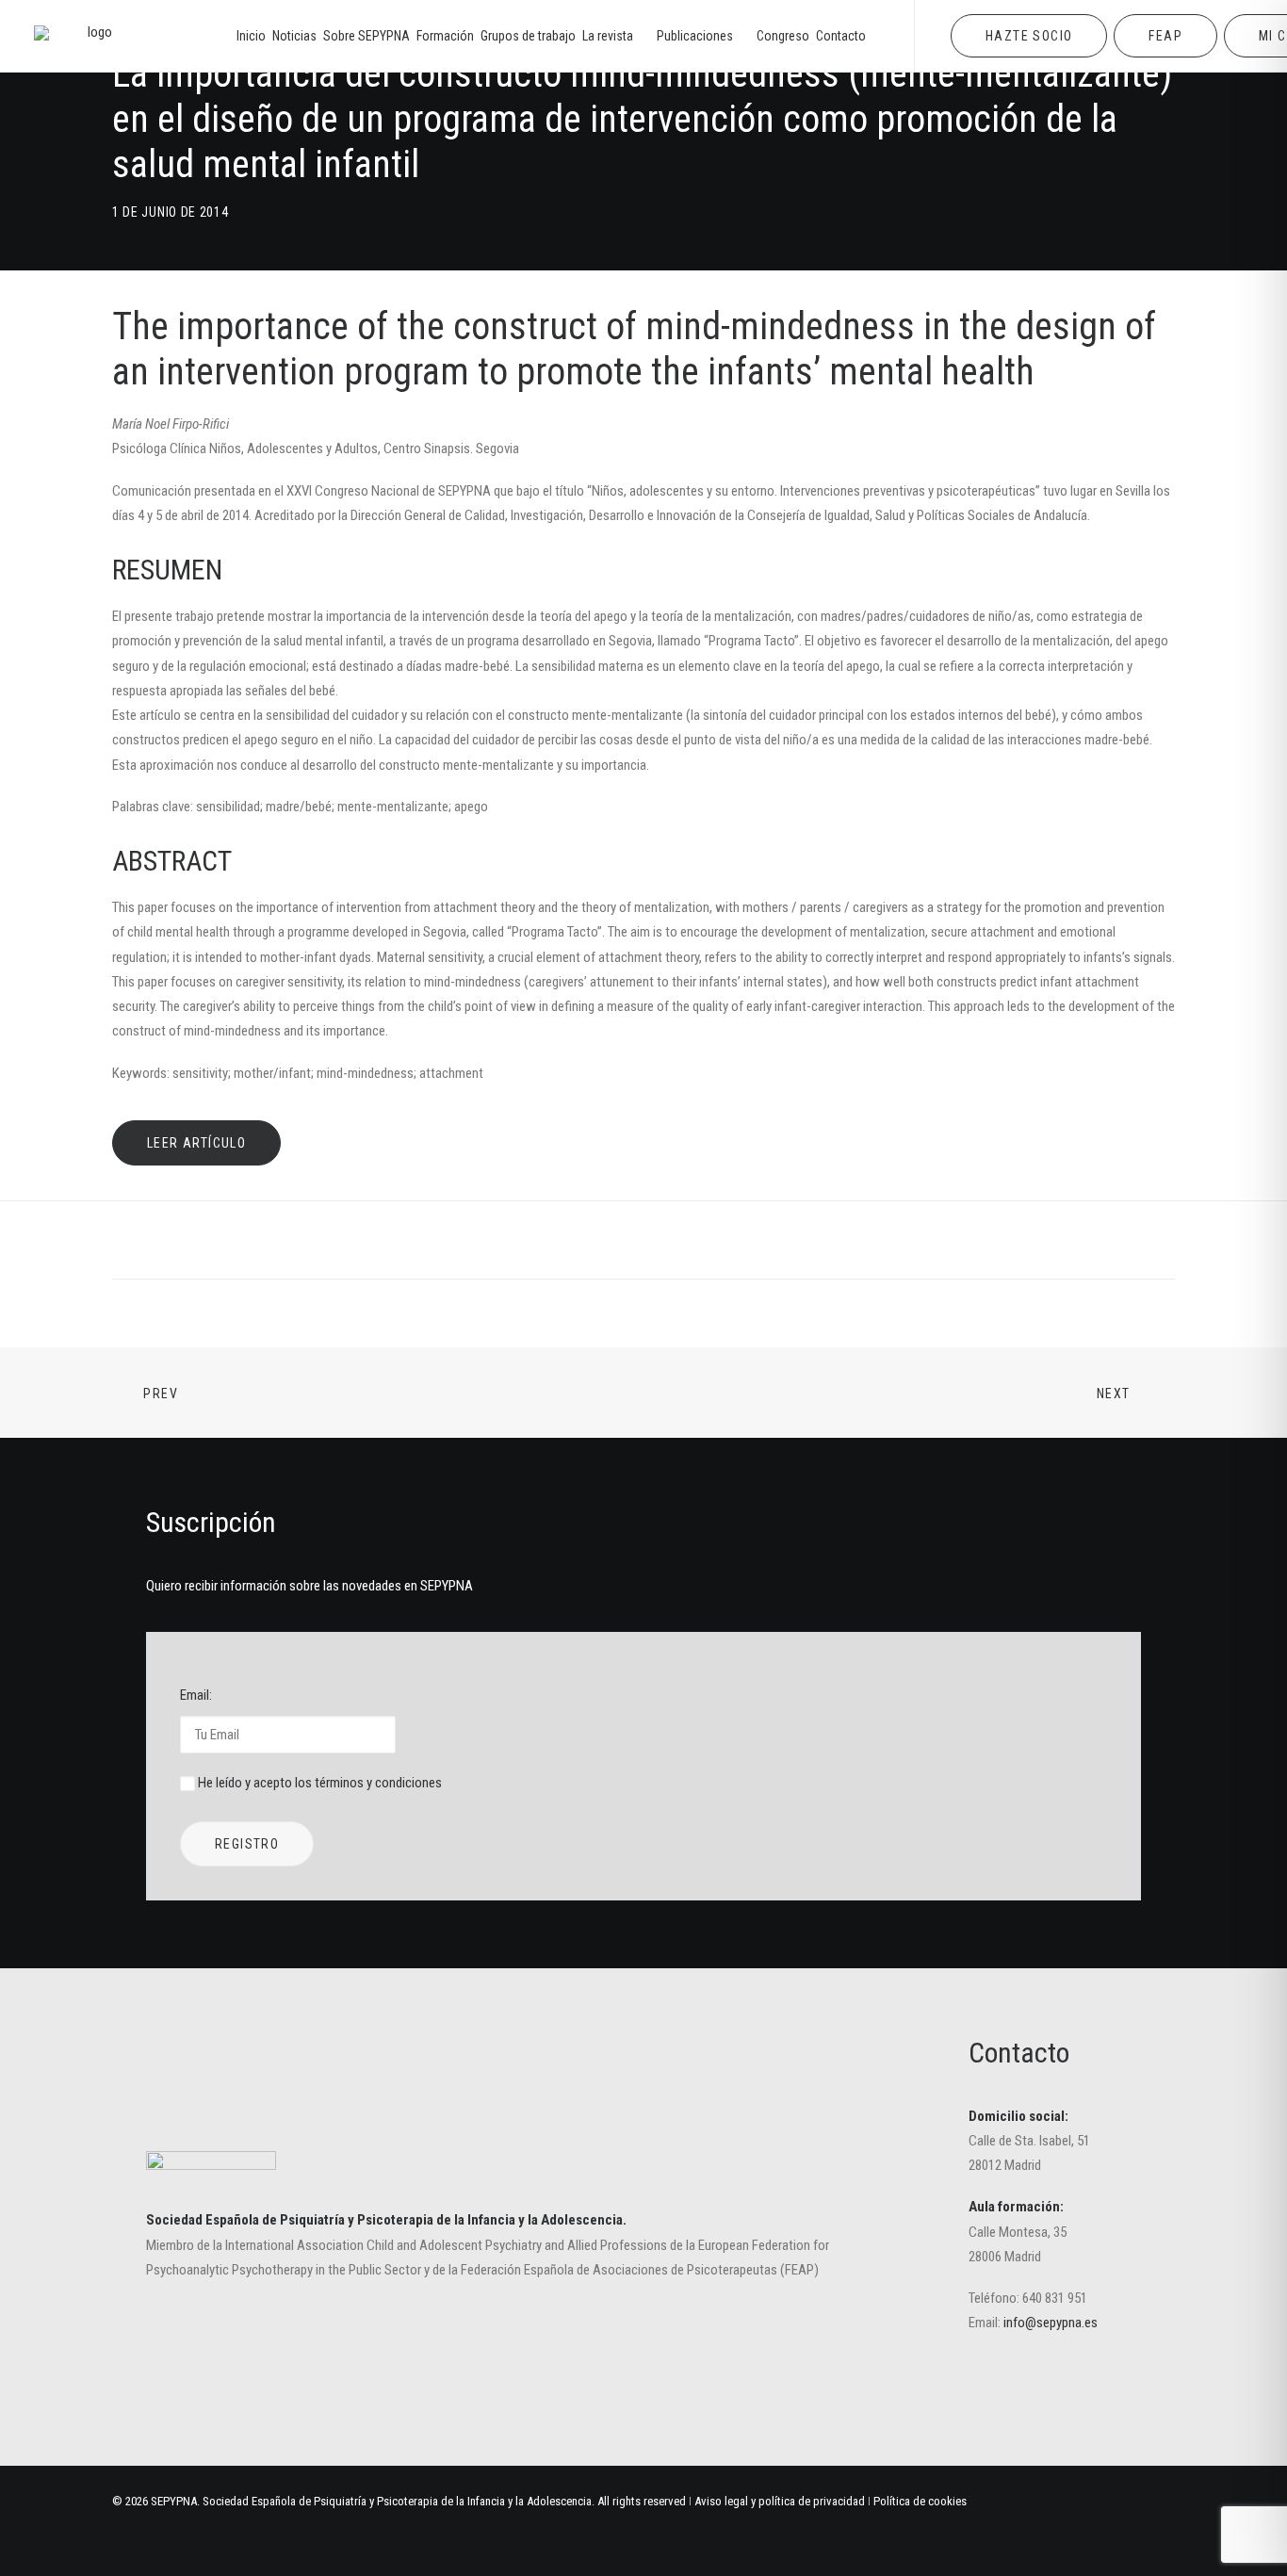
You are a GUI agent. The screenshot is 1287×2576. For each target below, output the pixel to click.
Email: (196, 1695)
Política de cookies (920, 2501)
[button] (995, 2389)
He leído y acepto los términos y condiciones (320, 1783)
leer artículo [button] (196, 1143)
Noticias (294, 36)
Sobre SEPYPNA (367, 36)
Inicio (251, 36)
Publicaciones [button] (695, 36)
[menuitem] (251, 36)
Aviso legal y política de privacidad (780, 2501)
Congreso (783, 36)
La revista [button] (608, 36)
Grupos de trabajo (528, 36)
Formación (445, 36)
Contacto (841, 36)
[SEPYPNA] (92, 36)
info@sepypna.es (1051, 2323)
